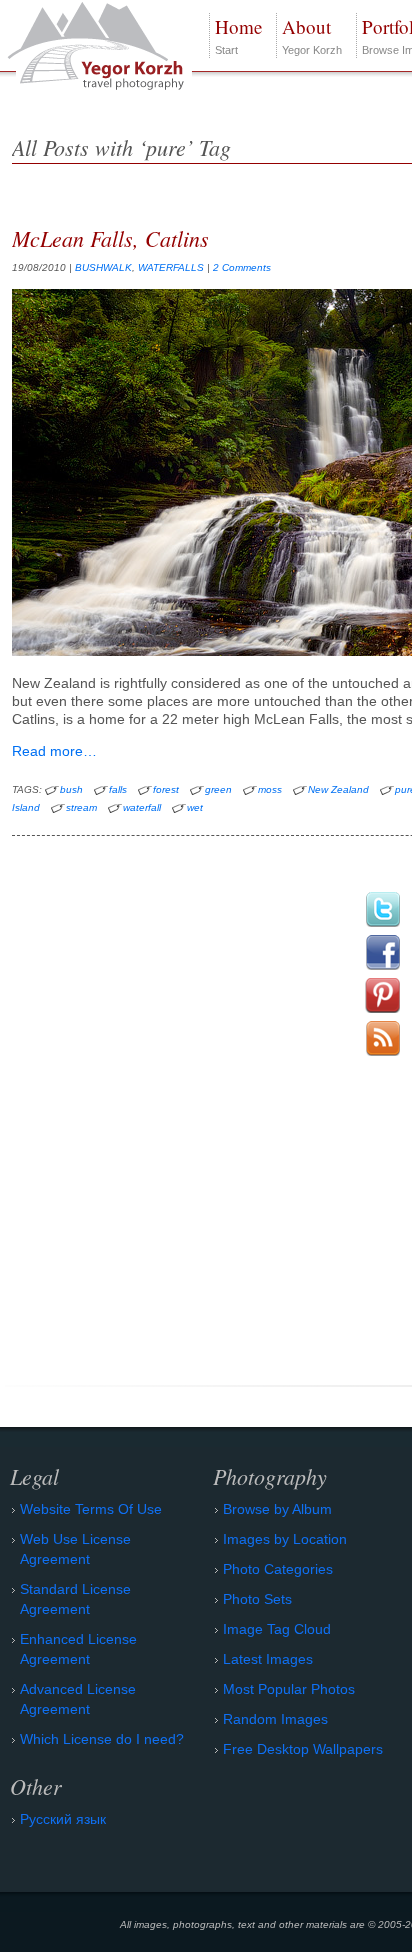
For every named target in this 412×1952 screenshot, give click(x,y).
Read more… (54, 751)
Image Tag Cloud (277, 1629)
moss (270, 789)
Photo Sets (257, 1599)
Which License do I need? (102, 1739)
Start (238, 35)
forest (166, 789)
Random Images (275, 1719)
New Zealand (338, 789)
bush (71, 789)
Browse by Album (277, 1509)
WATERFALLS (171, 267)
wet (195, 807)
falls (118, 789)
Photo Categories (278, 1569)
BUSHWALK (103, 267)
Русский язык (63, 1819)
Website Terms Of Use (91, 1509)
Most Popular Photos (289, 1689)
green (218, 789)
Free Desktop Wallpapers (303, 1749)
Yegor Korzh (312, 35)
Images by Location (285, 1539)
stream (81, 807)
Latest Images (268, 1659)
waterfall (142, 807)
